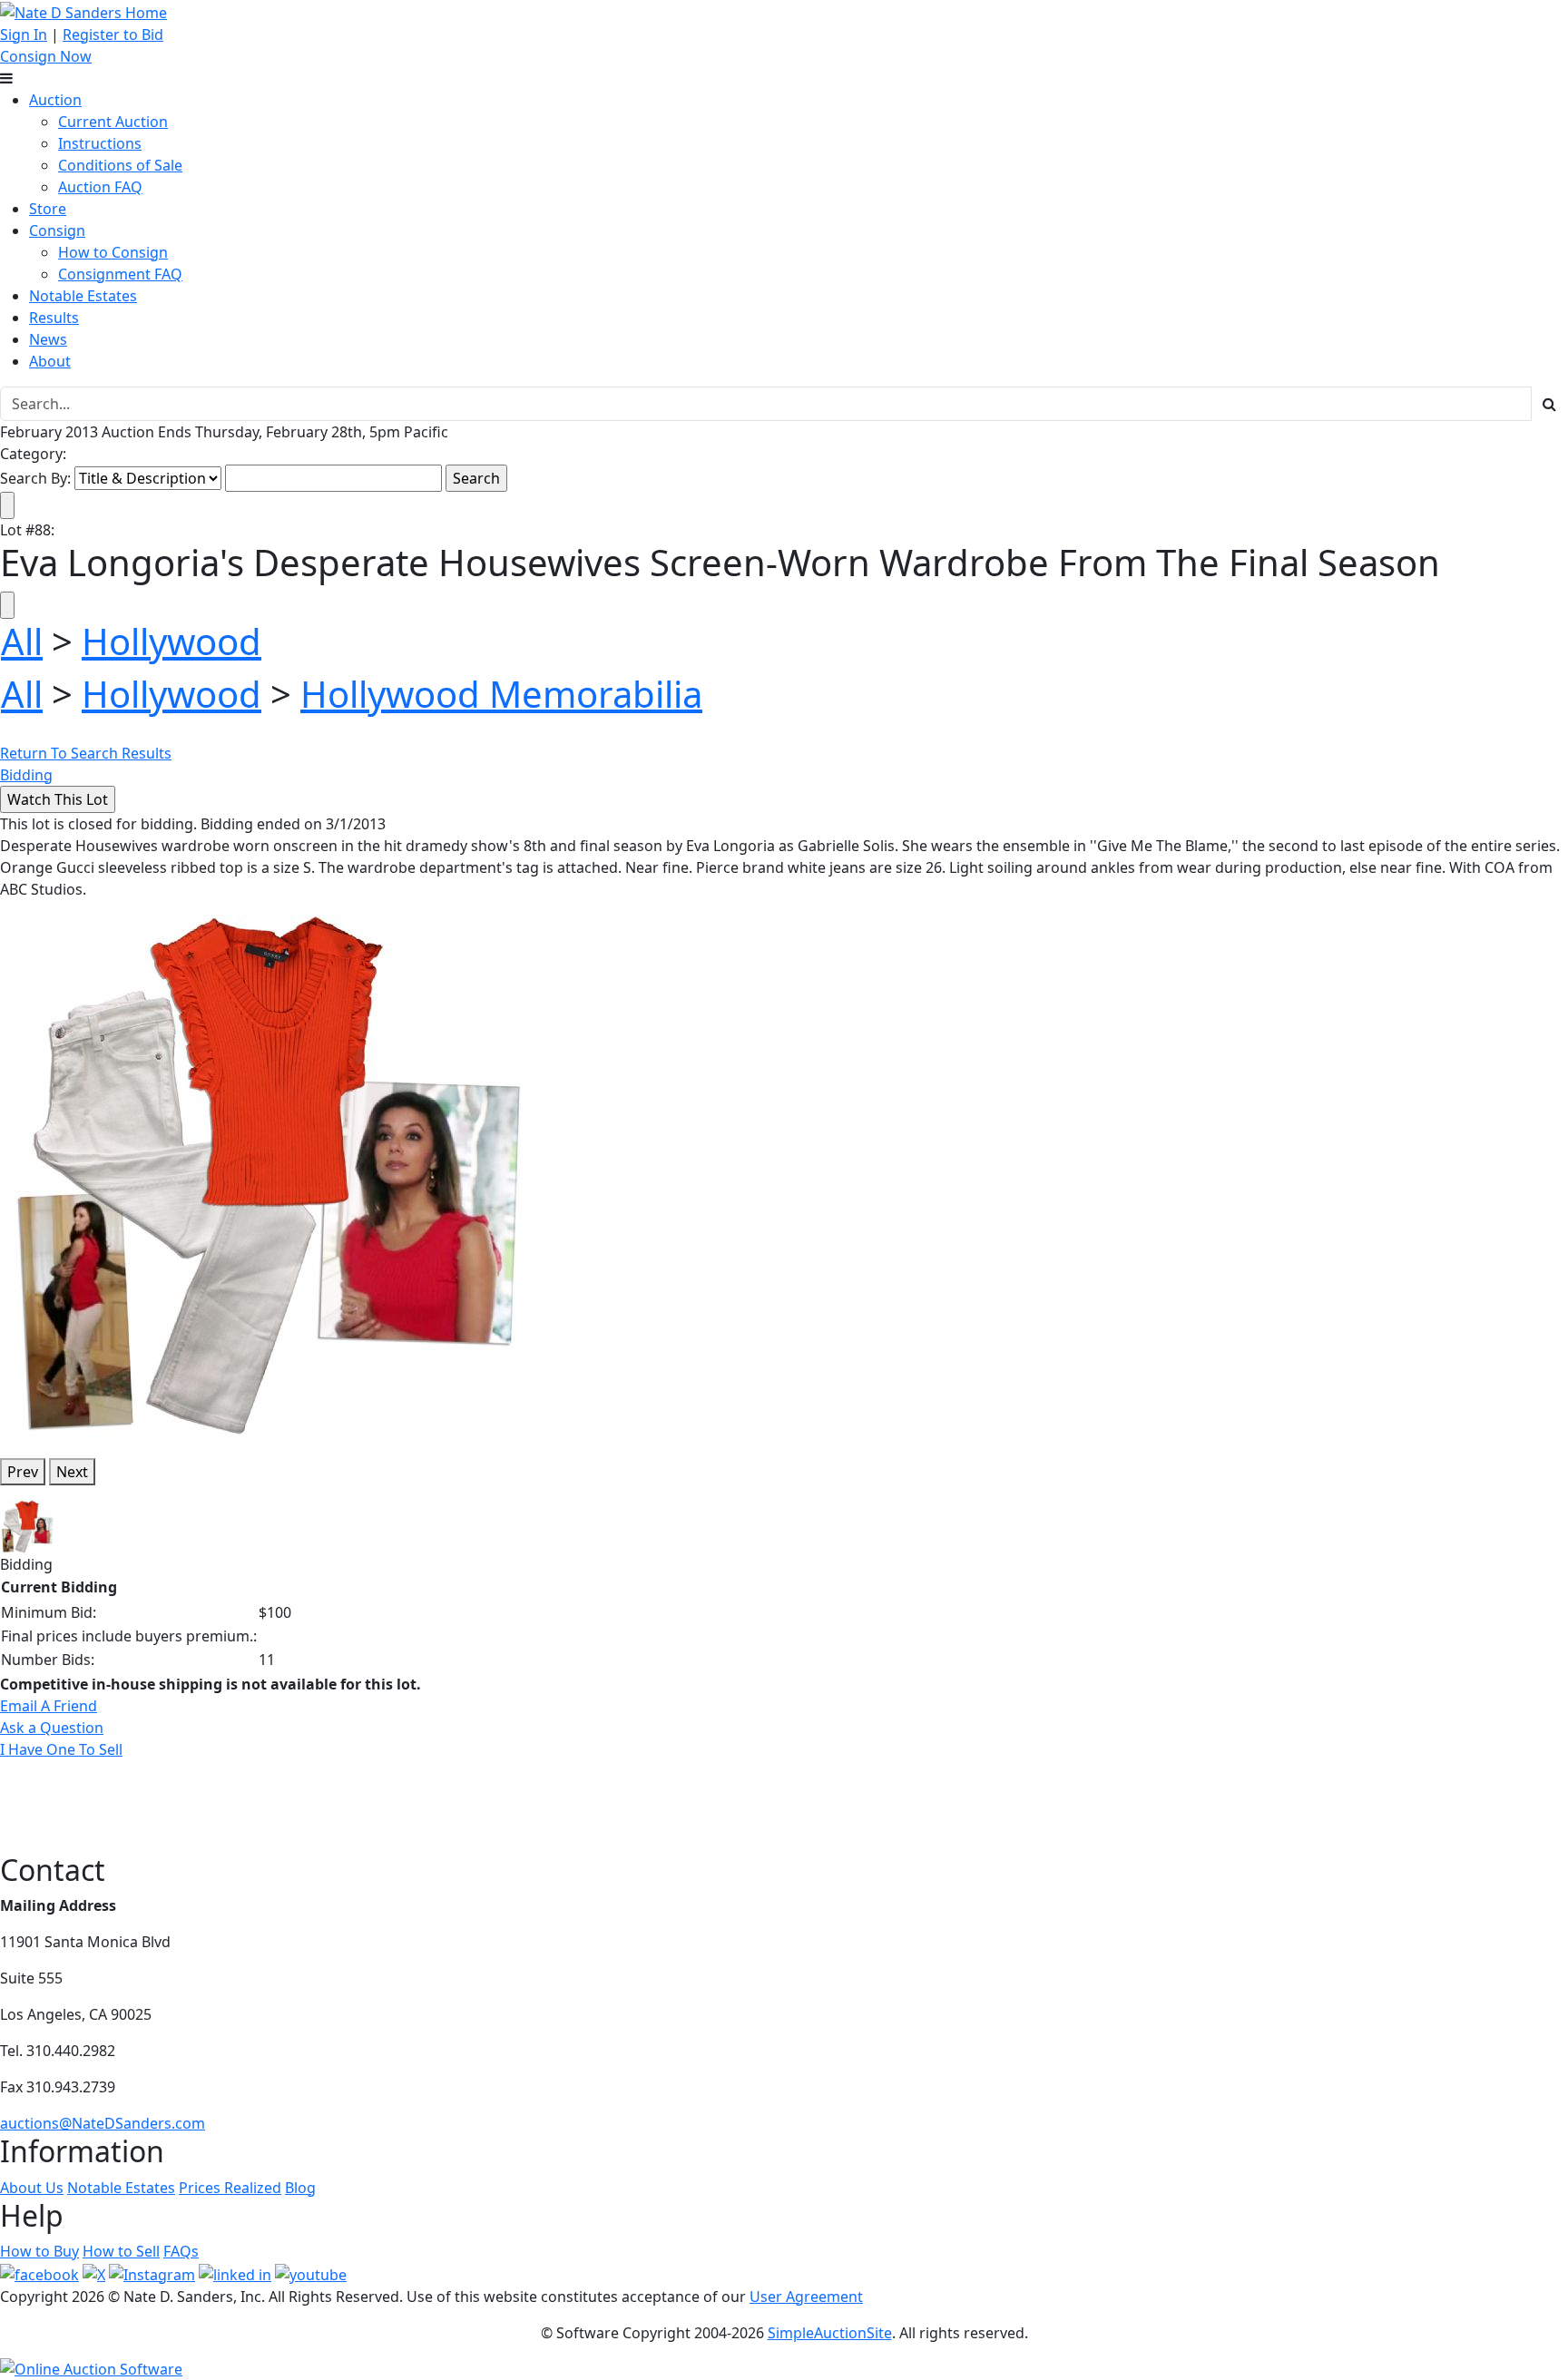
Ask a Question (52, 1728)
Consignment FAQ (120, 274)
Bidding (26, 775)
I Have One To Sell (61, 1749)
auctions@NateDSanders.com (103, 2123)
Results (54, 318)
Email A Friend (49, 1706)
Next (72, 1472)
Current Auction (113, 122)
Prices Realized (230, 2188)
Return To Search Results (86, 753)
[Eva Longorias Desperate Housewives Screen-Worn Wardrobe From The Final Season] (266, 1170)
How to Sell (121, 2251)
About (50, 361)
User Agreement (806, 2297)
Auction (55, 100)
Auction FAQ (100, 187)
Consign (57, 230)
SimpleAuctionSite (830, 2333)
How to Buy (39, 2251)
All (22, 641)
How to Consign (113, 252)
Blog (300, 2188)
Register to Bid (113, 34)
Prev (23, 1472)
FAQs (181, 2251)
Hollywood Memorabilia (501, 694)
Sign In (24, 34)
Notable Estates (83, 296)
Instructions (100, 143)
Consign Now (46, 56)
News (48, 339)
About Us (32, 2188)
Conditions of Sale (120, 165)
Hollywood (171, 641)
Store (48, 209)
